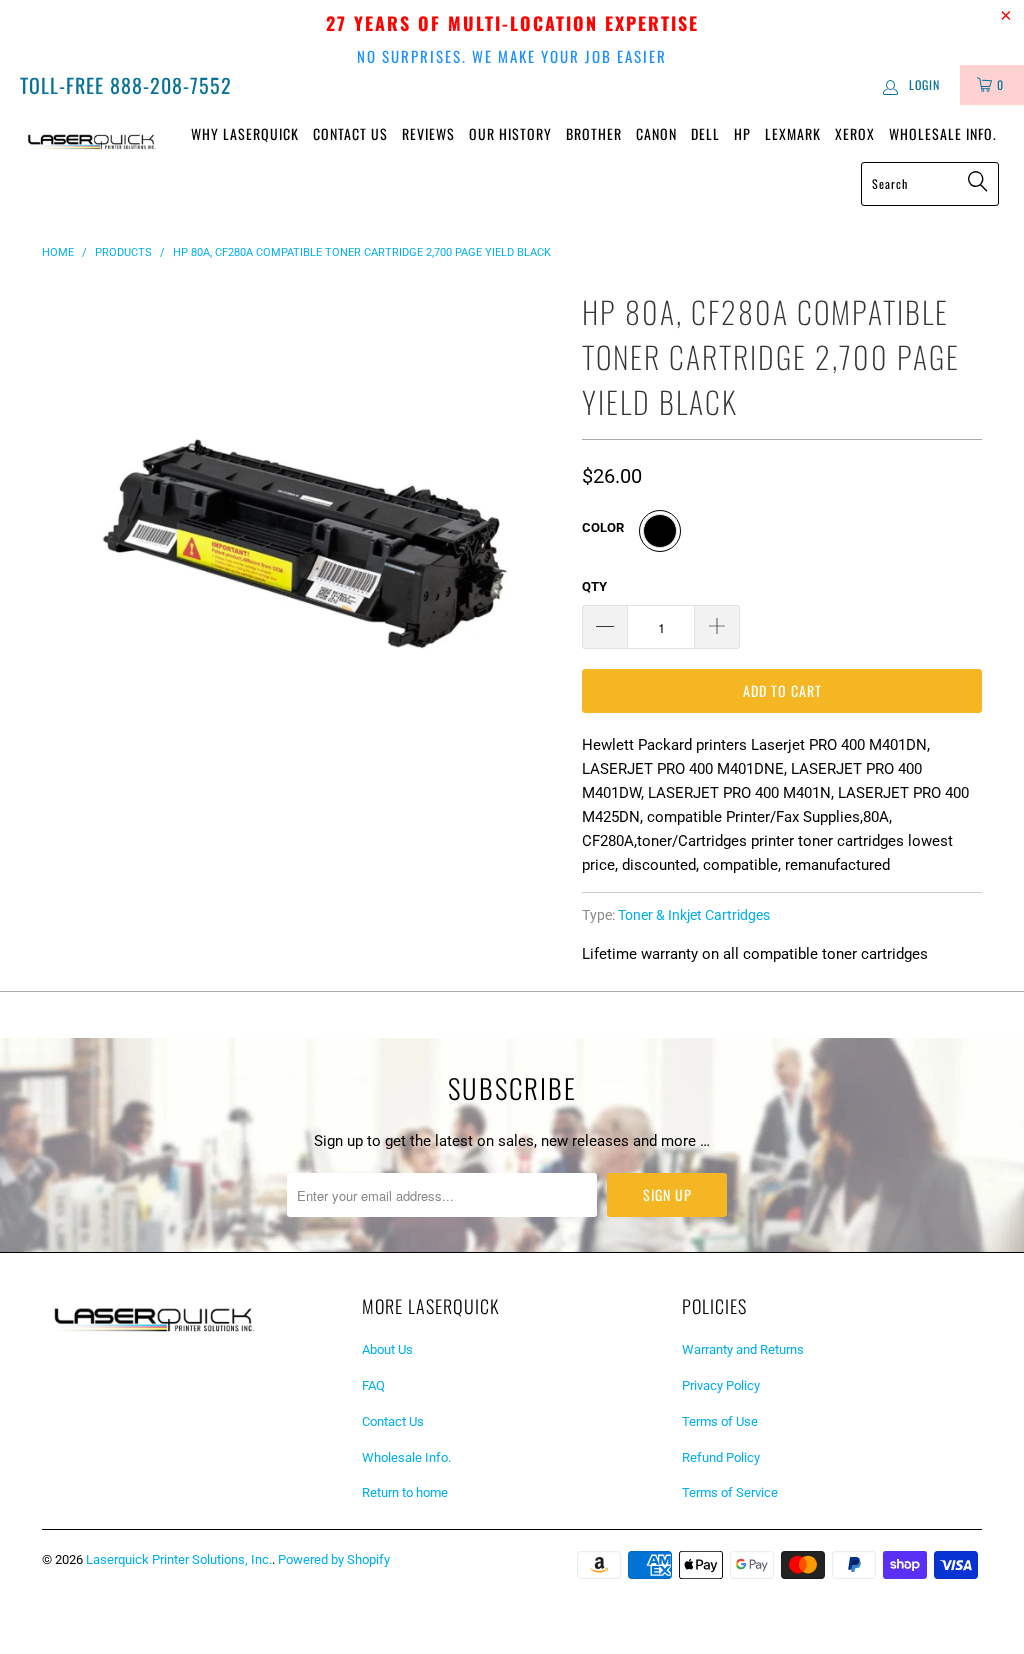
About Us (387, 1349)
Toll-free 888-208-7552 (126, 85)
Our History (510, 133)
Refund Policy (721, 1457)
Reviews (428, 133)
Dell (705, 133)
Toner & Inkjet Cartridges (694, 915)
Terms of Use (720, 1421)
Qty (594, 586)
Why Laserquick (245, 133)
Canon (656, 133)
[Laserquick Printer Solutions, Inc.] (92, 139)
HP (742, 133)
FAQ (373, 1385)
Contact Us (350, 133)
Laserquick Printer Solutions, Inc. (179, 1559)
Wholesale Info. (943, 133)
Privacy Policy (721, 1385)
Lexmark (793, 133)
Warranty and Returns (743, 1349)
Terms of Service (730, 1492)
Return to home (405, 1492)
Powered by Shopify (334, 1559)
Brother (594, 133)
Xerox (855, 133)
